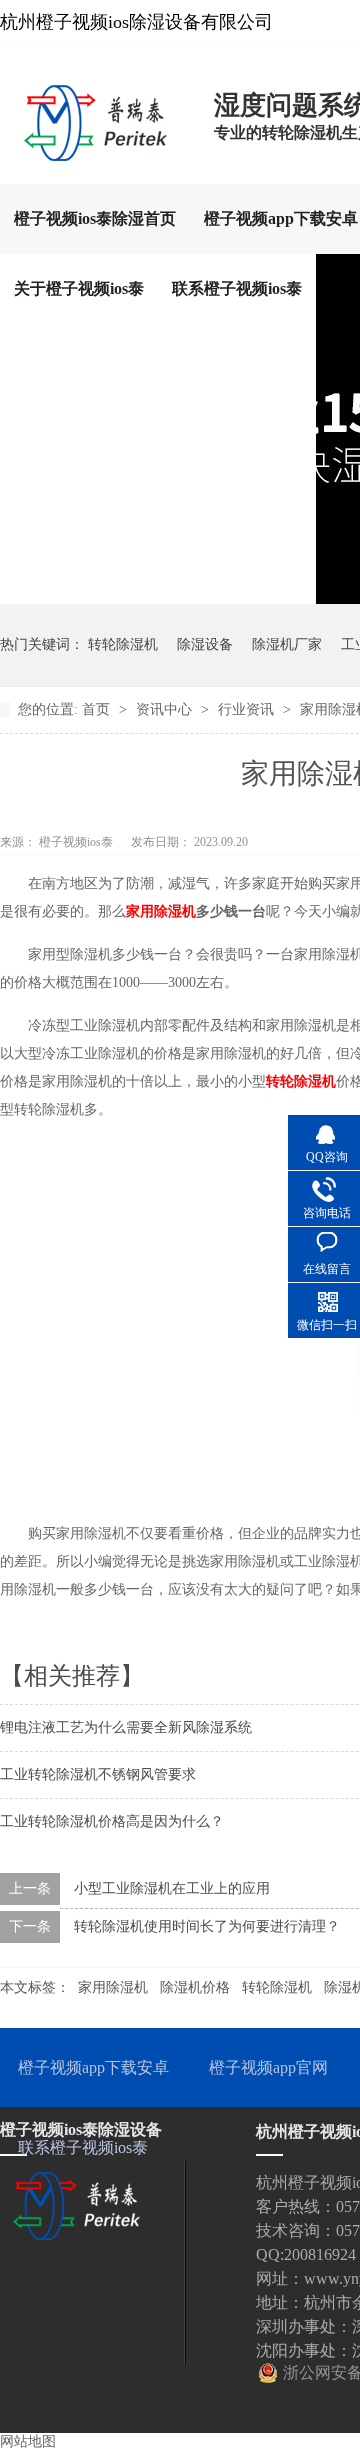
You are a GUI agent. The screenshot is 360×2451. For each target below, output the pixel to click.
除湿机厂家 (287, 644)
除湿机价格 (195, 1987)
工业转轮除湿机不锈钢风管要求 (98, 1774)
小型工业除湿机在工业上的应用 (172, 1888)
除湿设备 (205, 644)
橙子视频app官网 (268, 2067)
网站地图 (28, 2441)
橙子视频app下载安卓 (93, 2067)
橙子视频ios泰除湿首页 (95, 218)
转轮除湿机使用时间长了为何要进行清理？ (207, 1926)
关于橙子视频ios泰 (79, 288)
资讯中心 (166, 709)
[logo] (97, 155)
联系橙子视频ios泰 (237, 288)
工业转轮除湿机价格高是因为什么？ (112, 1821)
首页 (98, 709)
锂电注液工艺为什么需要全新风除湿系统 (126, 1727)
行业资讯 (248, 709)
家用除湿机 (113, 1987)
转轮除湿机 (123, 644)
